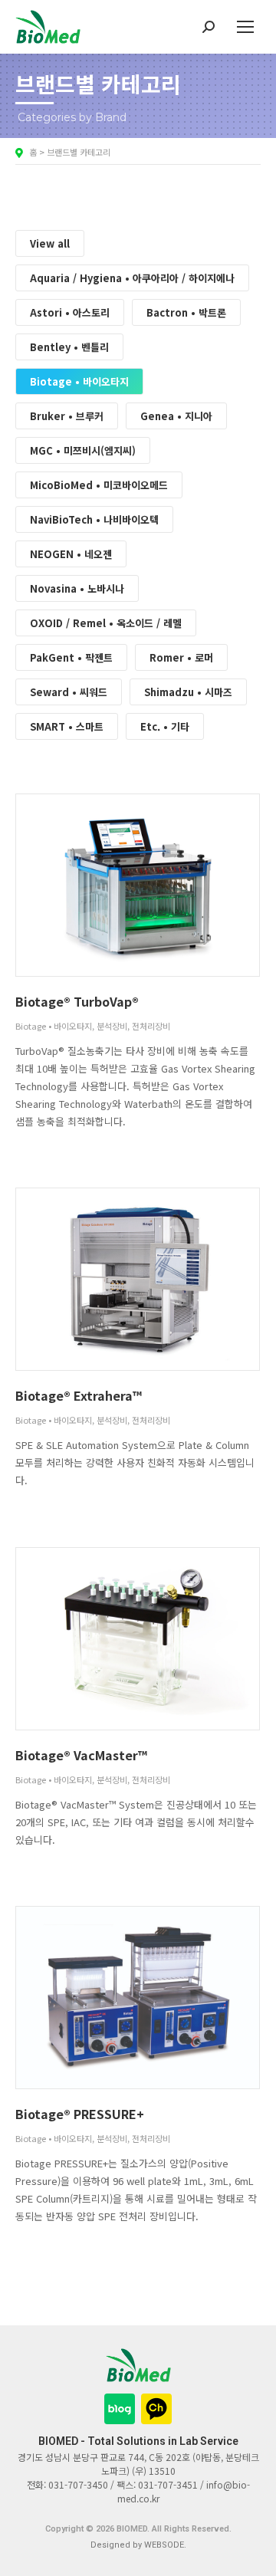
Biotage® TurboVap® (77, 1001)
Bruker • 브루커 (67, 416)
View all (50, 243)
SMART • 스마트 (67, 726)
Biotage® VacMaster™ (81, 1755)
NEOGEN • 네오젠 (71, 554)
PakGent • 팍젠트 (71, 657)
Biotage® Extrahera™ (79, 1395)
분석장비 (112, 1026)
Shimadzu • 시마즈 (188, 692)
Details (159, 885)
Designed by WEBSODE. (138, 2545)
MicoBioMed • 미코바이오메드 (99, 485)
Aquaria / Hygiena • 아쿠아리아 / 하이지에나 (132, 278)
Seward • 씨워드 (69, 692)
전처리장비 (151, 1026)
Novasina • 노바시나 (77, 588)
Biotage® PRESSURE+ (80, 2114)
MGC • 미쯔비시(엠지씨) (83, 450)
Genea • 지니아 (176, 416)
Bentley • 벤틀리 (69, 347)
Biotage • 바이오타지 (79, 381)
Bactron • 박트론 (186, 312)
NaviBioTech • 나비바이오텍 (94, 519)
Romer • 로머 (181, 657)
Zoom (117, 885)
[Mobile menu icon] (245, 27)
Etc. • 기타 (165, 726)
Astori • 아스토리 (70, 312)
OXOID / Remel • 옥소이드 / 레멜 (106, 623)
